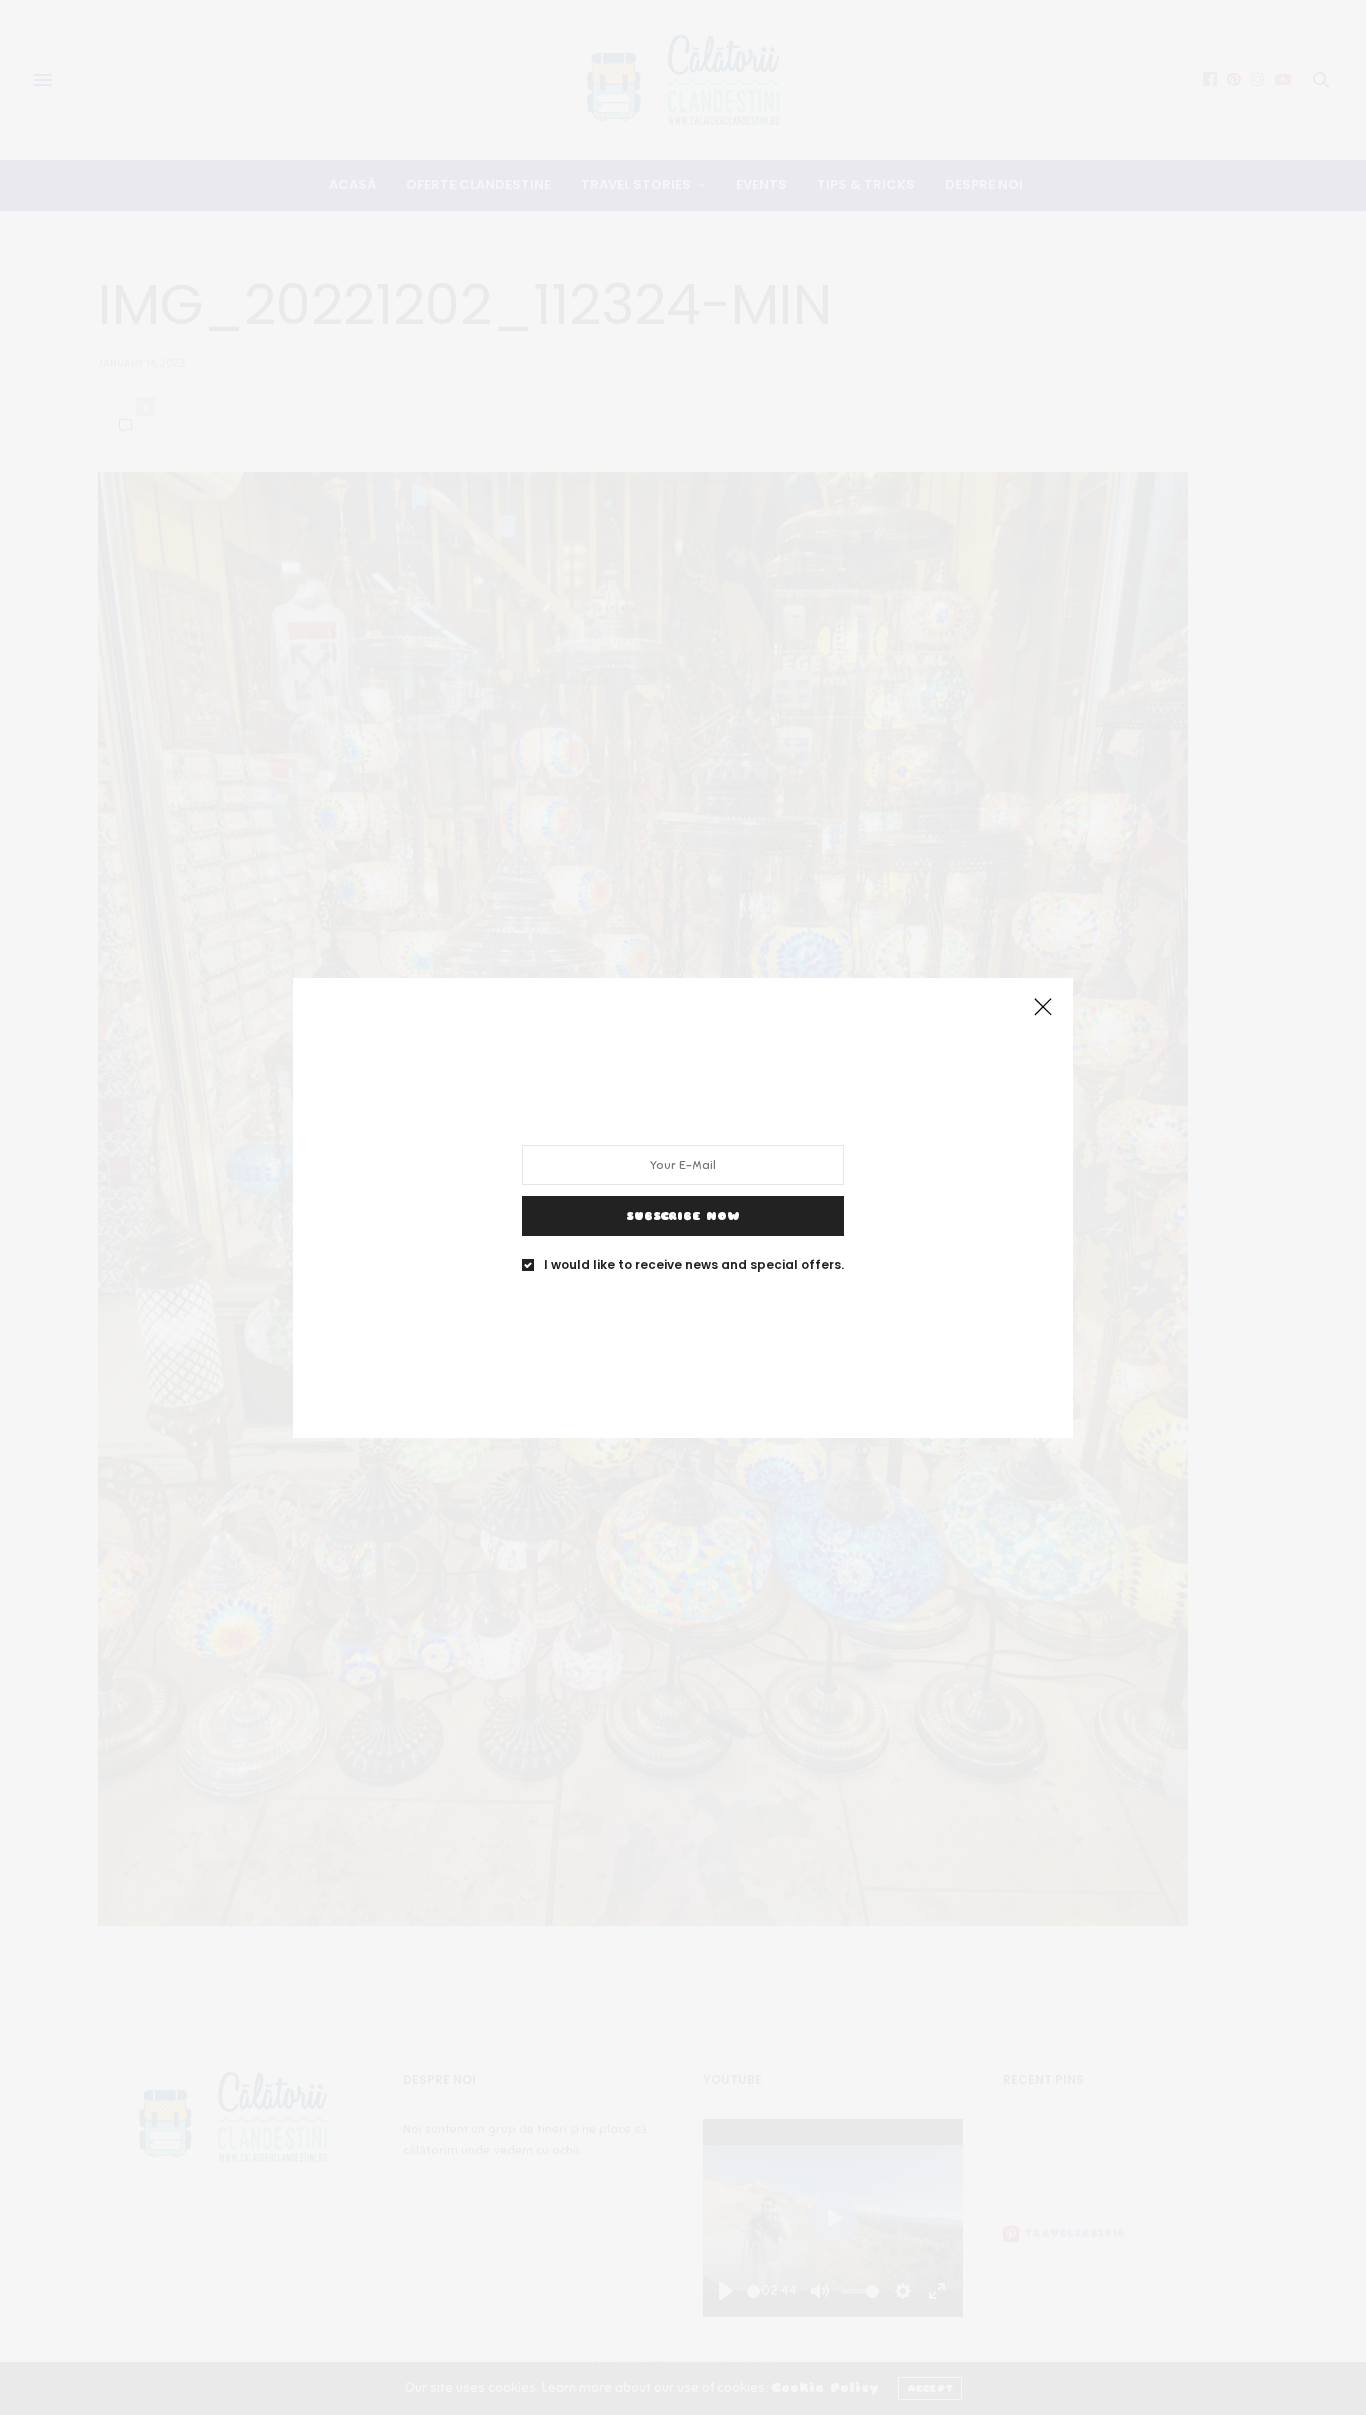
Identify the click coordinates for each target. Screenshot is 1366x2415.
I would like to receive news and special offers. (694, 1264)
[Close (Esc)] (1043, 1008)
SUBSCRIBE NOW (683, 1215)
